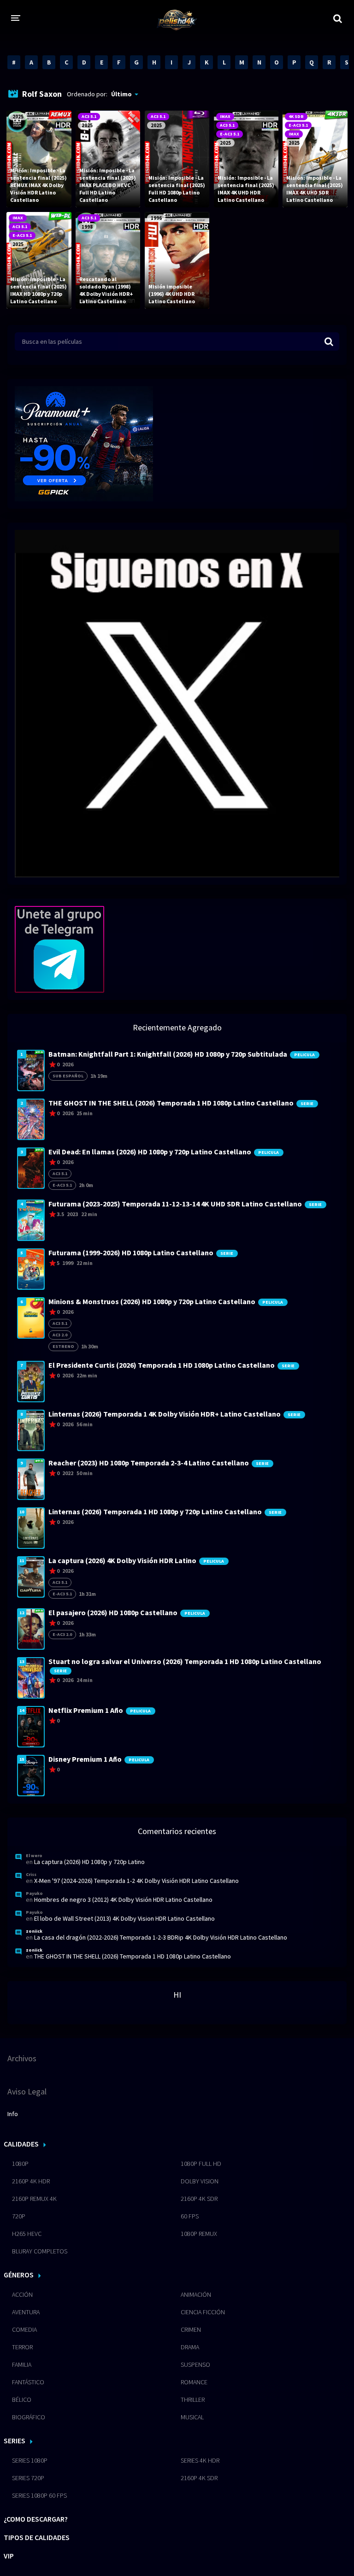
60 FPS (190, 2216)
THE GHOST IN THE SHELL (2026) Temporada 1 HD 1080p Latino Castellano (133, 1956)
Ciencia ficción (203, 2312)
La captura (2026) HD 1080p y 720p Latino (89, 1862)
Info (13, 2114)
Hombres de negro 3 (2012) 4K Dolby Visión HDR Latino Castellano (123, 1900)
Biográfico (29, 2417)
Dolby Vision (200, 2181)
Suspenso (195, 2364)
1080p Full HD (201, 2164)
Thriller (193, 2400)
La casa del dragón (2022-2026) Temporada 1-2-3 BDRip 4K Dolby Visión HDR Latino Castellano (161, 1937)
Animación (196, 2294)
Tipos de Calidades (37, 2537)
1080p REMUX (199, 2234)
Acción (22, 2294)
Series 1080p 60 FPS (39, 2495)
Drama (190, 2347)
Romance (194, 2382)
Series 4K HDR (200, 2460)
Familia (22, 2364)
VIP (9, 2556)
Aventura (26, 2312)
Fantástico (28, 2382)
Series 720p (28, 2478)
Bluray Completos (40, 2251)
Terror (22, 2347)
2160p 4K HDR (31, 2181)
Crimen (191, 2329)
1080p (20, 2164)
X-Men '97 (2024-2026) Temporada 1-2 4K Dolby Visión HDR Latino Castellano (136, 1881)
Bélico (22, 2400)
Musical (192, 2417)
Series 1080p (30, 2460)
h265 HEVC (27, 2234)
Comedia (24, 2329)
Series (15, 2441)
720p (19, 2216)
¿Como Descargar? (36, 2519)
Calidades (21, 2144)
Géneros (19, 2275)
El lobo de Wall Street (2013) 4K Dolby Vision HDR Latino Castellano (124, 1918)
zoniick (34, 1931)
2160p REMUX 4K (34, 2199)
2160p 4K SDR (199, 2199)
